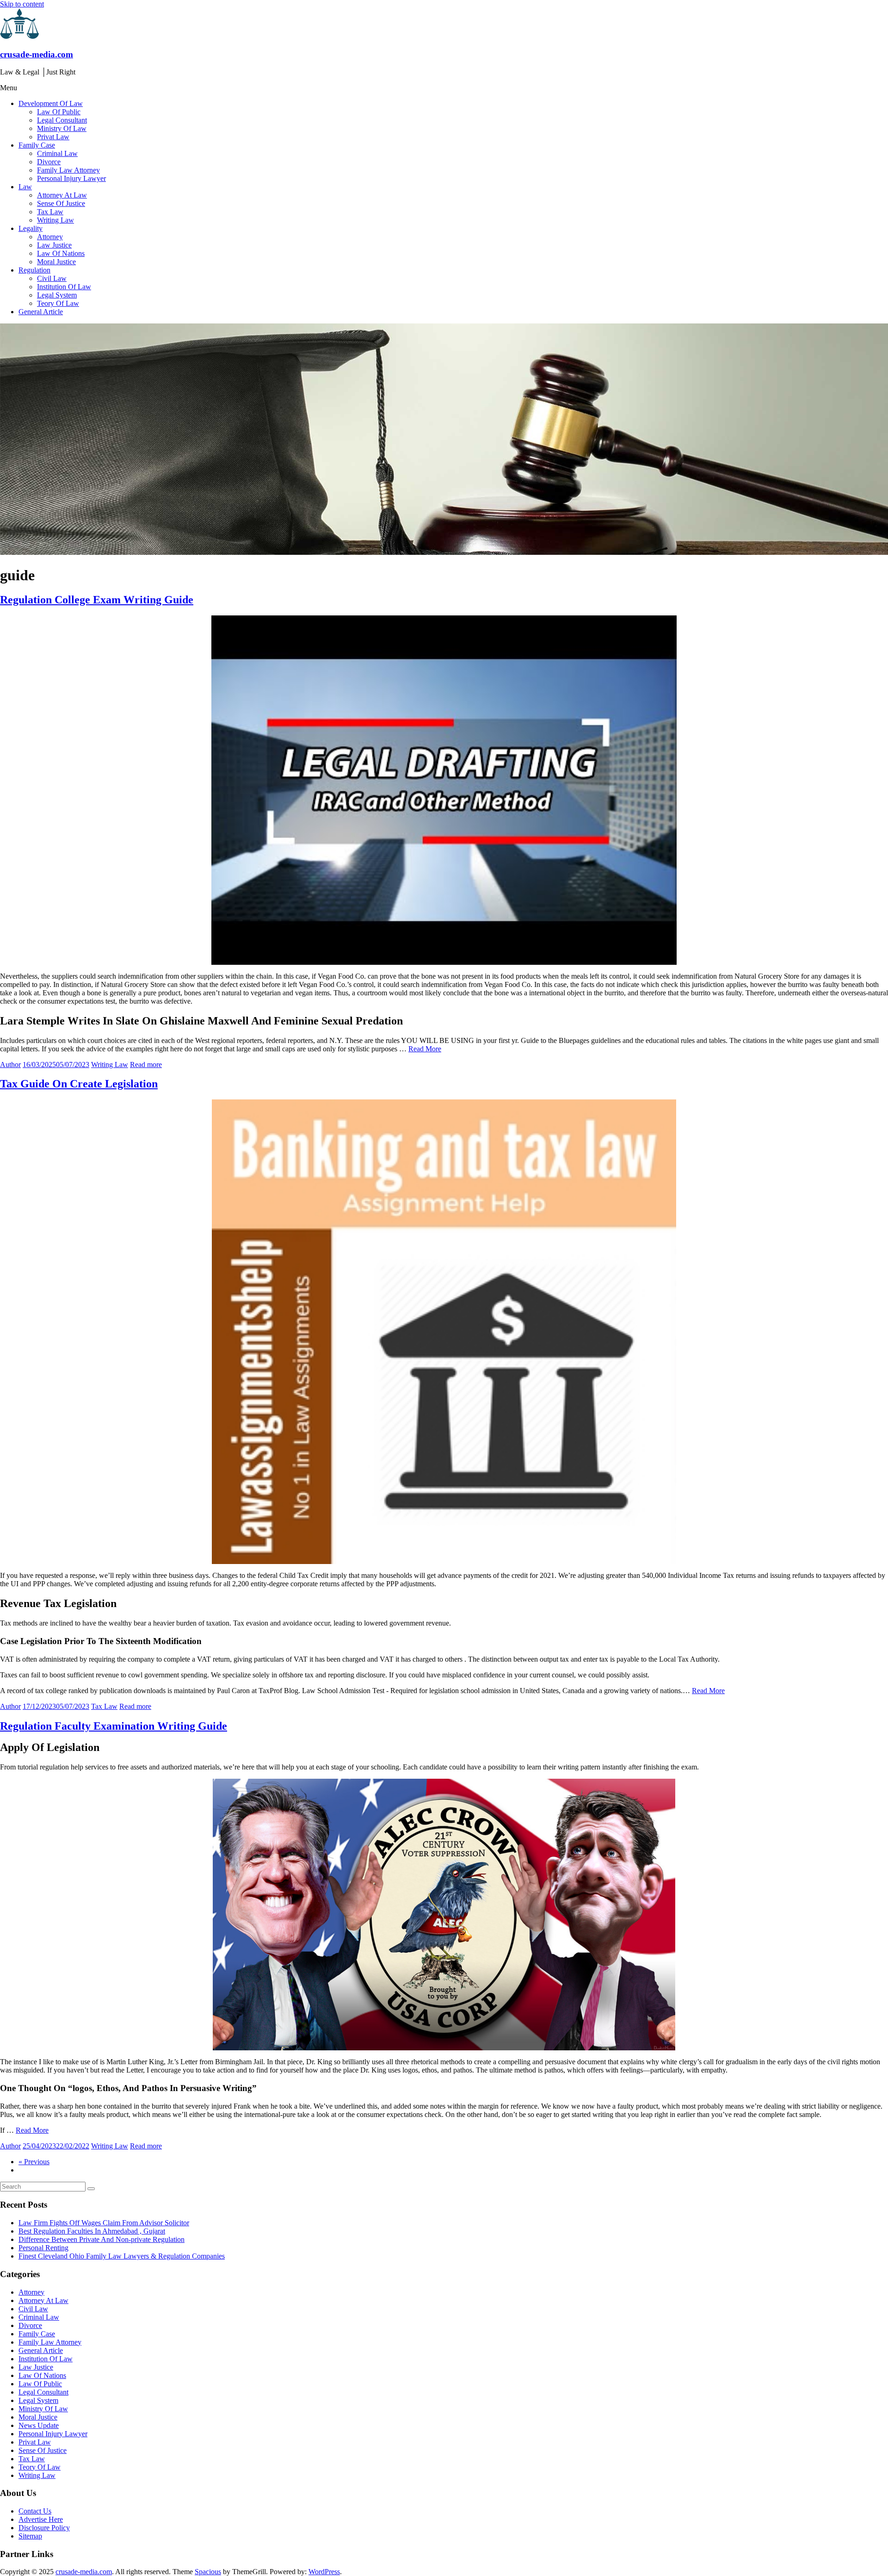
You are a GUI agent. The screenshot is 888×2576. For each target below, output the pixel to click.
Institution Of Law (64, 287)
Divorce (49, 162)
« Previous (34, 2162)
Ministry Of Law (62, 128)
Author (10, 1065)
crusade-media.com (37, 54)
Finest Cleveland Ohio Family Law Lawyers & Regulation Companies (122, 2256)
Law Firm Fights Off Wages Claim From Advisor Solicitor (104, 2223)
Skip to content (22, 4)
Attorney (50, 237)
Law (25, 187)
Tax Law (50, 212)
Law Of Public (59, 112)
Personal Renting (43, 2248)
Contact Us (35, 2511)
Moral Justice (56, 262)
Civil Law (52, 278)
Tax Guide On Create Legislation (79, 1084)
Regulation (34, 270)
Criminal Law (57, 153)
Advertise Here (41, 2519)
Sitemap (30, 2536)
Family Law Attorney (68, 170)
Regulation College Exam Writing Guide (97, 600)
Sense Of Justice (61, 203)
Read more (146, 1065)
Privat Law (53, 137)
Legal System (57, 295)
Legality (31, 228)
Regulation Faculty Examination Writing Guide (114, 1726)
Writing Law (55, 220)
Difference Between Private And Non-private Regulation (102, 2239)
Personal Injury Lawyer (71, 178)
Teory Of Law (58, 303)
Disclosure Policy (44, 2528)
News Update (39, 2425)
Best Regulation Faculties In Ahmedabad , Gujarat (92, 2231)
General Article (41, 312)
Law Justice (54, 245)
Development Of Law (51, 103)
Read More (425, 1049)
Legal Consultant (62, 120)
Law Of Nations (61, 253)
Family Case (37, 145)
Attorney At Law (62, 195)
